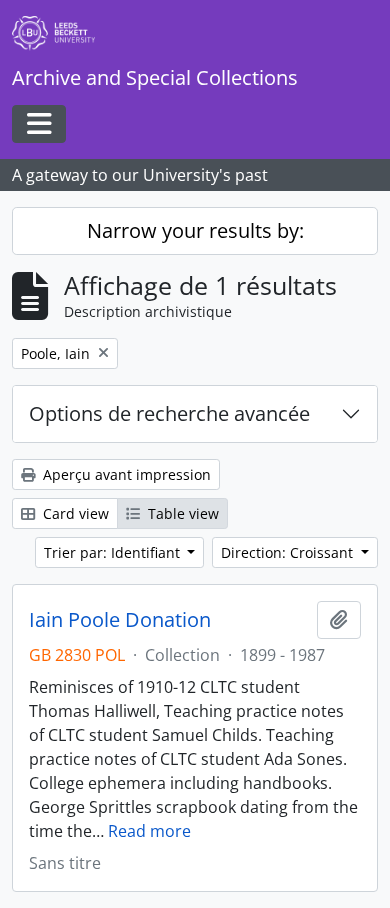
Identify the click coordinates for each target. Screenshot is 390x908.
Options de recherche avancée (169, 413)
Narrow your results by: (195, 230)
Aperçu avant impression (125, 474)
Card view (74, 513)
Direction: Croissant (289, 552)
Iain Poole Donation (120, 620)
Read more (149, 831)
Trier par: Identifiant (114, 552)
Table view (181, 513)
